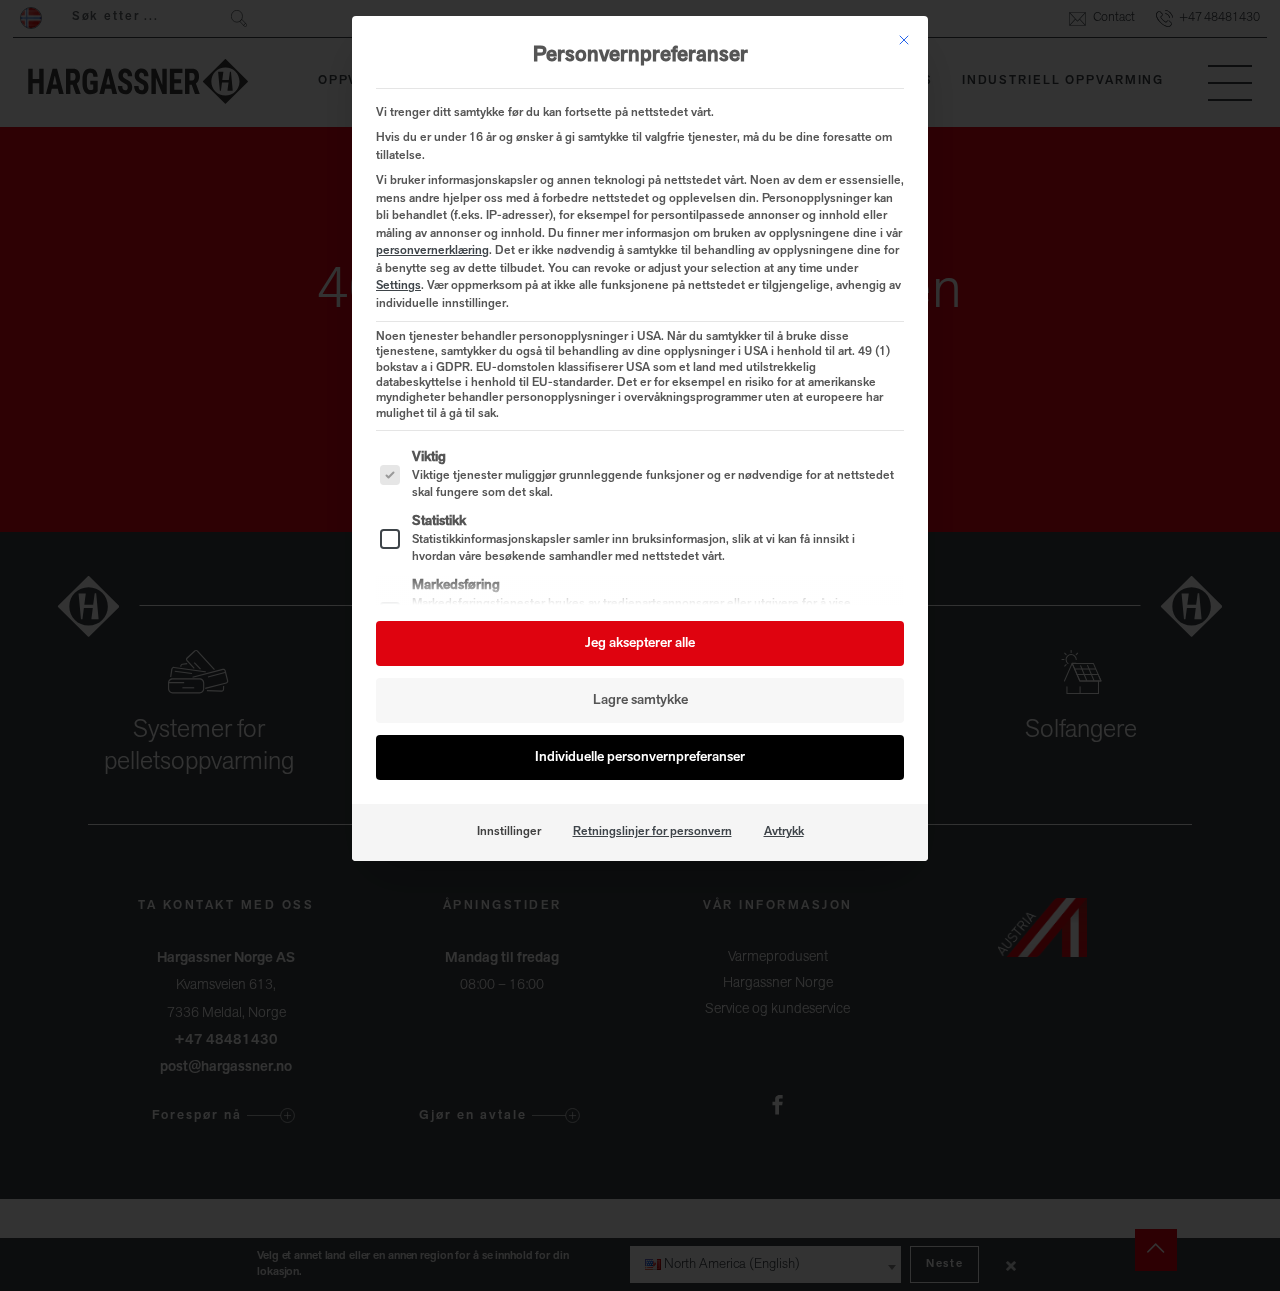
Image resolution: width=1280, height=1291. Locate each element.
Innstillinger (509, 832)
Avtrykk (784, 832)
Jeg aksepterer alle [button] (640, 643)
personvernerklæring (432, 251)
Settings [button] (398, 286)
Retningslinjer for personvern (652, 832)
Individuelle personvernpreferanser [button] (640, 757)
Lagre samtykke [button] (640, 700)
